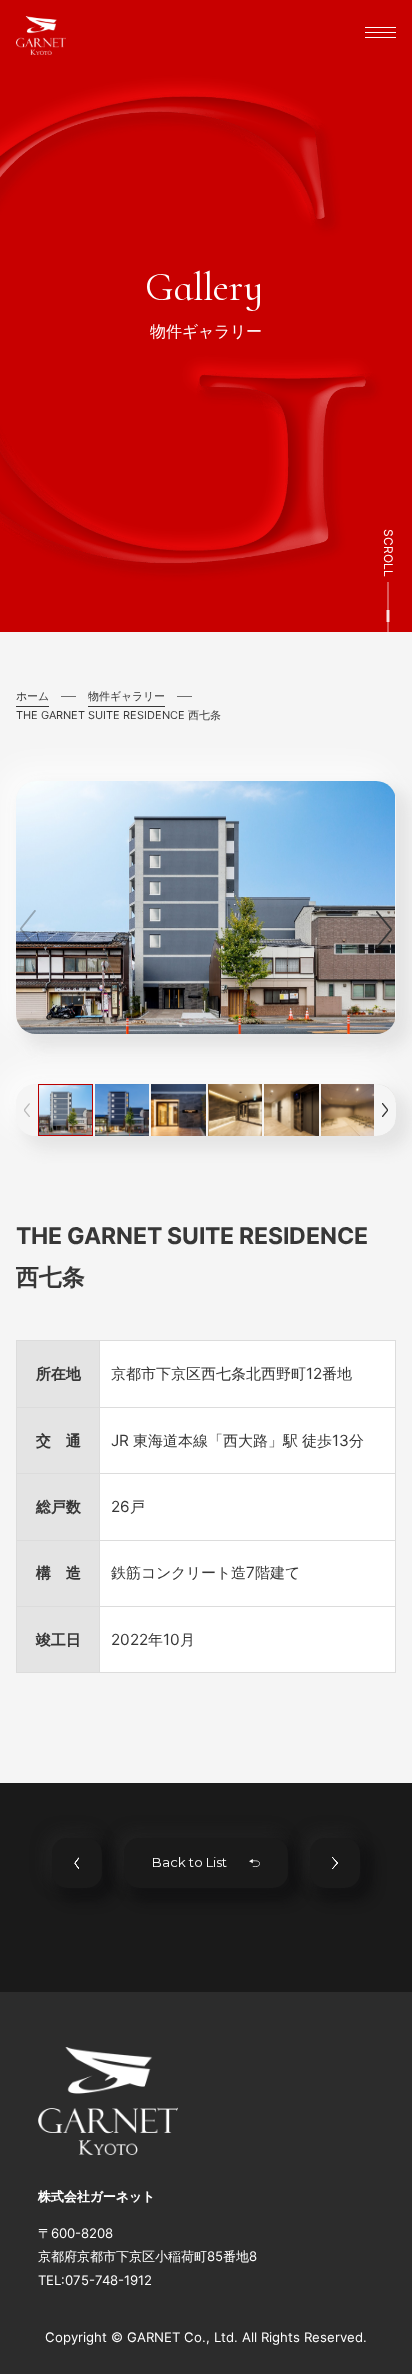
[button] (384, 929)
